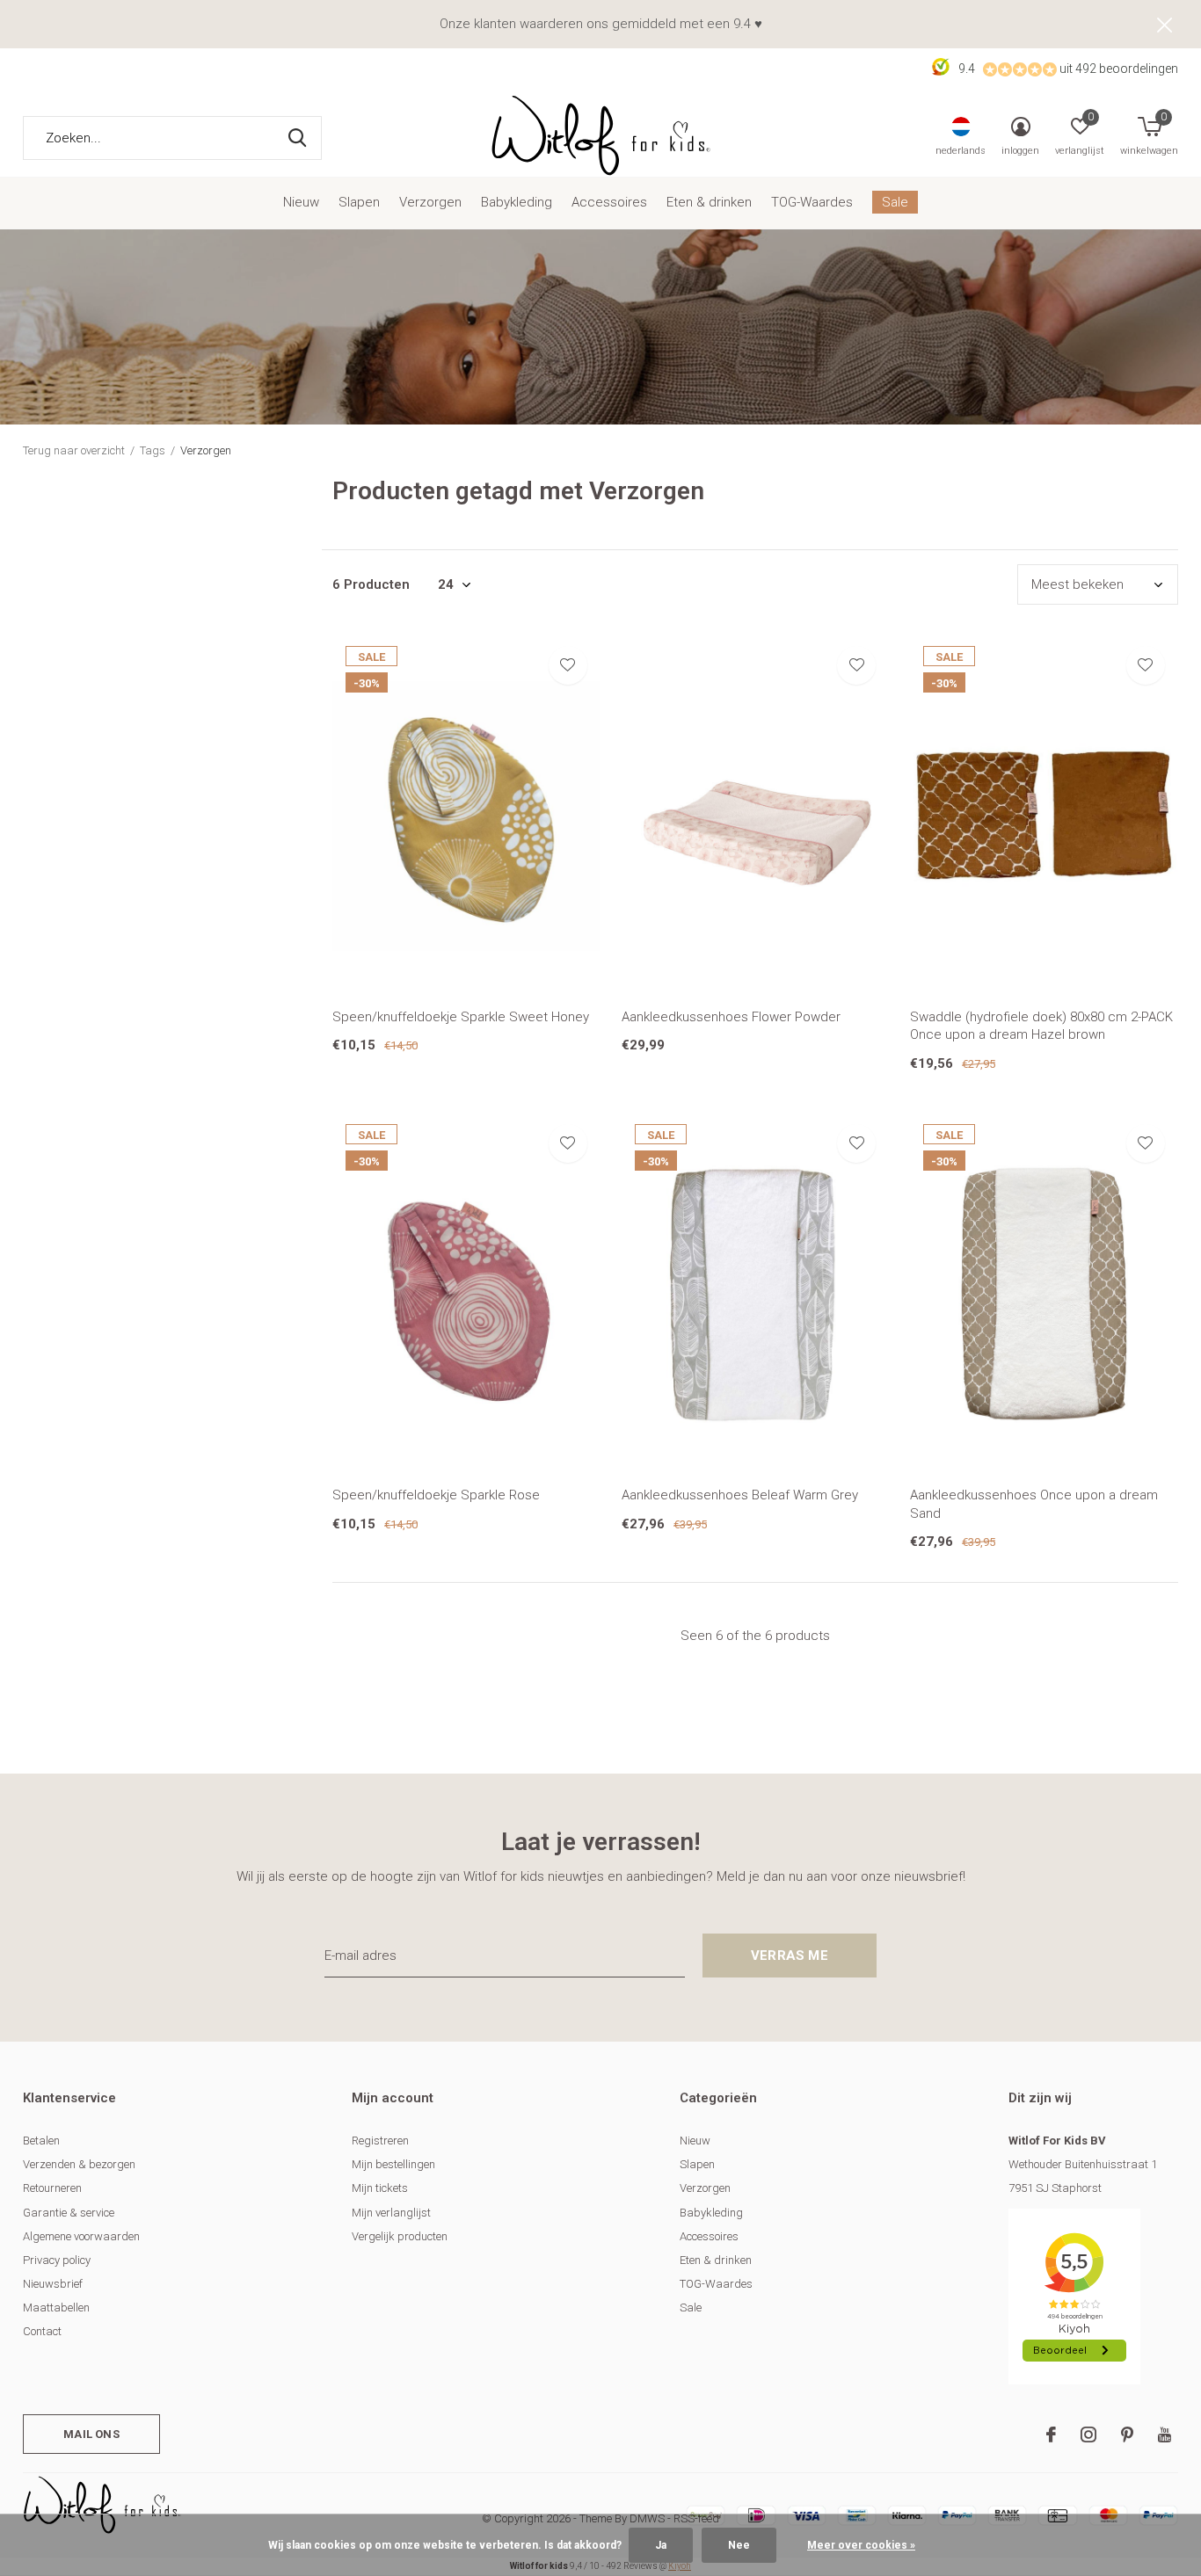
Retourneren (52, 2188)
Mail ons (91, 2434)
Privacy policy (57, 2260)
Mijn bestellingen (393, 2164)
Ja (661, 2545)
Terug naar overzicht (74, 450)
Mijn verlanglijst (391, 2213)
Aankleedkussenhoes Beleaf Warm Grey (740, 1495)
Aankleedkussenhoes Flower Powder (731, 1017)
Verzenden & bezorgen (79, 2164)
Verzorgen (430, 202)
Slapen (359, 202)
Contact (42, 2331)
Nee (739, 2545)
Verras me (790, 1956)
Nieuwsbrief (53, 2284)
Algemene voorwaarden (81, 2236)
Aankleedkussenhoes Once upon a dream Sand (1034, 1504)
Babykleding (517, 202)
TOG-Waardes (812, 202)
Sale (895, 202)
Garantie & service (69, 2213)
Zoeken (297, 138)
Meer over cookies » (861, 2545)
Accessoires (609, 202)
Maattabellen (56, 2308)
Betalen (41, 2141)
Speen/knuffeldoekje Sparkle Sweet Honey (461, 1017)
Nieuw (301, 202)
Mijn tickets (380, 2188)
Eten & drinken (709, 202)
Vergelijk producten (400, 2236)
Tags (153, 450)
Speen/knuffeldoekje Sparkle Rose (436, 1495)
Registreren (380, 2141)
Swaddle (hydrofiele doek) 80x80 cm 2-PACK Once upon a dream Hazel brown (1041, 1026)
